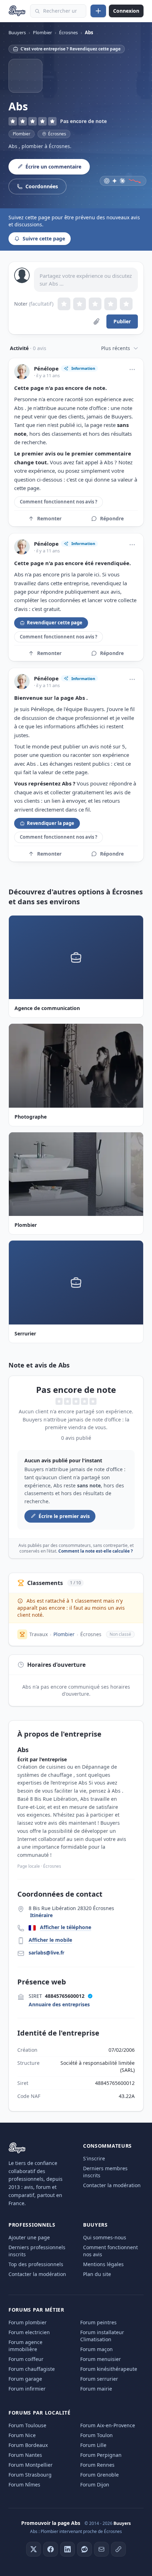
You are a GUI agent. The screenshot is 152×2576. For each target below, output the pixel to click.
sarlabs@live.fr (46, 1953)
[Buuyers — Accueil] (17, 11)
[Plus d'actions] (132, 369)
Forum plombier (28, 2322)
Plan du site (97, 2274)
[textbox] (86, 280)
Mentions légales (103, 2264)
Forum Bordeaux (28, 2445)
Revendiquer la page (51, 823)
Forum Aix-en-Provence (108, 2425)
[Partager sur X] (34, 2549)
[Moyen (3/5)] (95, 304)
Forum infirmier (27, 2389)
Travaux (39, 1634)
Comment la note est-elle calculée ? (96, 1551)
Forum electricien (29, 2332)
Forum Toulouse (27, 2425)
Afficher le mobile (50, 1940)
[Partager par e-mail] (101, 2549)
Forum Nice (22, 2435)
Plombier (22, 134)
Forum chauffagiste (32, 2369)
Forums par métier (36, 2310)
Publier (122, 321)
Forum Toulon (97, 2435)
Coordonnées (42, 186)
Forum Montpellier (31, 2465)
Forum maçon (97, 2349)
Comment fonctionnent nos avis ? (59, 502)
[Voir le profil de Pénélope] (22, 372)
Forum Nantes (25, 2455)
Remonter (49, 518)
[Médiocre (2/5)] (80, 304)
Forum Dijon (95, 2485)
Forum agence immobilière (25, 2346)
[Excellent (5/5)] (126, 304)
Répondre (112, 518)
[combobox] (58, 11)
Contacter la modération (112, 2185)
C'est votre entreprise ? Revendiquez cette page (71, 49)
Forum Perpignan (101, 2455)
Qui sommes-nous (105, 2237)
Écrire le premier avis (64, 1516)
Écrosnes (91, 1634)
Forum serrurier (99, 2379)
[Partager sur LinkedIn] (68, 2549)
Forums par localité (39, 2413)
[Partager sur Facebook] (51, 2549)
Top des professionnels (36, 2264)
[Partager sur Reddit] (84, 2549)
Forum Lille (93, 2445)
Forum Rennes (97, 2465)
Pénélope (46, 369)
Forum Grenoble (100, 2475)
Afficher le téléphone (66, 1927)
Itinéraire (41, 1915)
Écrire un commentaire (53, 167)
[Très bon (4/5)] (111, 304)
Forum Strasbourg (30, 2475)
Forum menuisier (101, 2359)
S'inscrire (94, 2158)
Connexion (126, 11)
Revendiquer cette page (55, 623)
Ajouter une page (29, 2237)
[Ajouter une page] (98, 11)
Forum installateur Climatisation (102, 2336)
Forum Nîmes (24, 2485)
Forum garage (25, 2379)
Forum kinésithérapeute (109, 2369)
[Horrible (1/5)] (64, 304)
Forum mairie (96, 2389)
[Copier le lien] (118, 2549)
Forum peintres (98, 2322)
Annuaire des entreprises (59, 2004)
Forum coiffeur (26, 2359)
